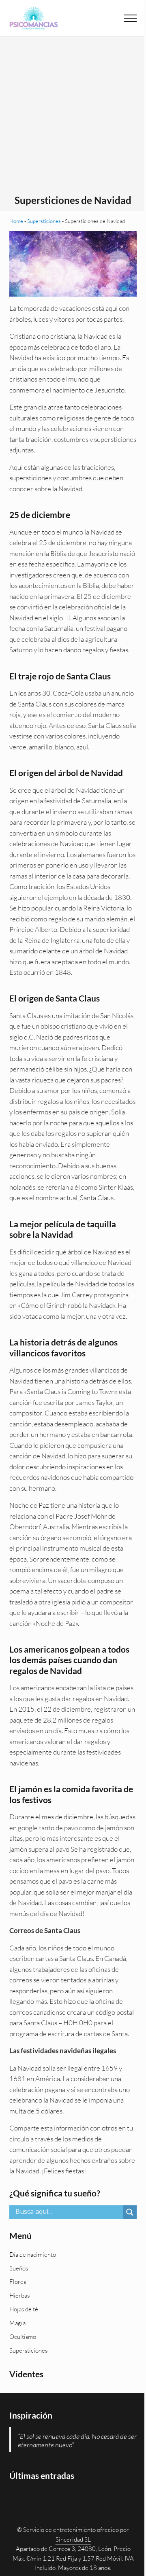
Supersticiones (44, 221)
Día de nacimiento (33, 2255)
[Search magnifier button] (130, 2212)
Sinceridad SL (73, 2539)
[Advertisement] (73, 118)
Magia (17, 2323)
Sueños (19, 2268)
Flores (18, 2282)
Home (16, 221)
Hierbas (19, 2295)
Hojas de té (24, 2309)
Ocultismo (23, 2337)
